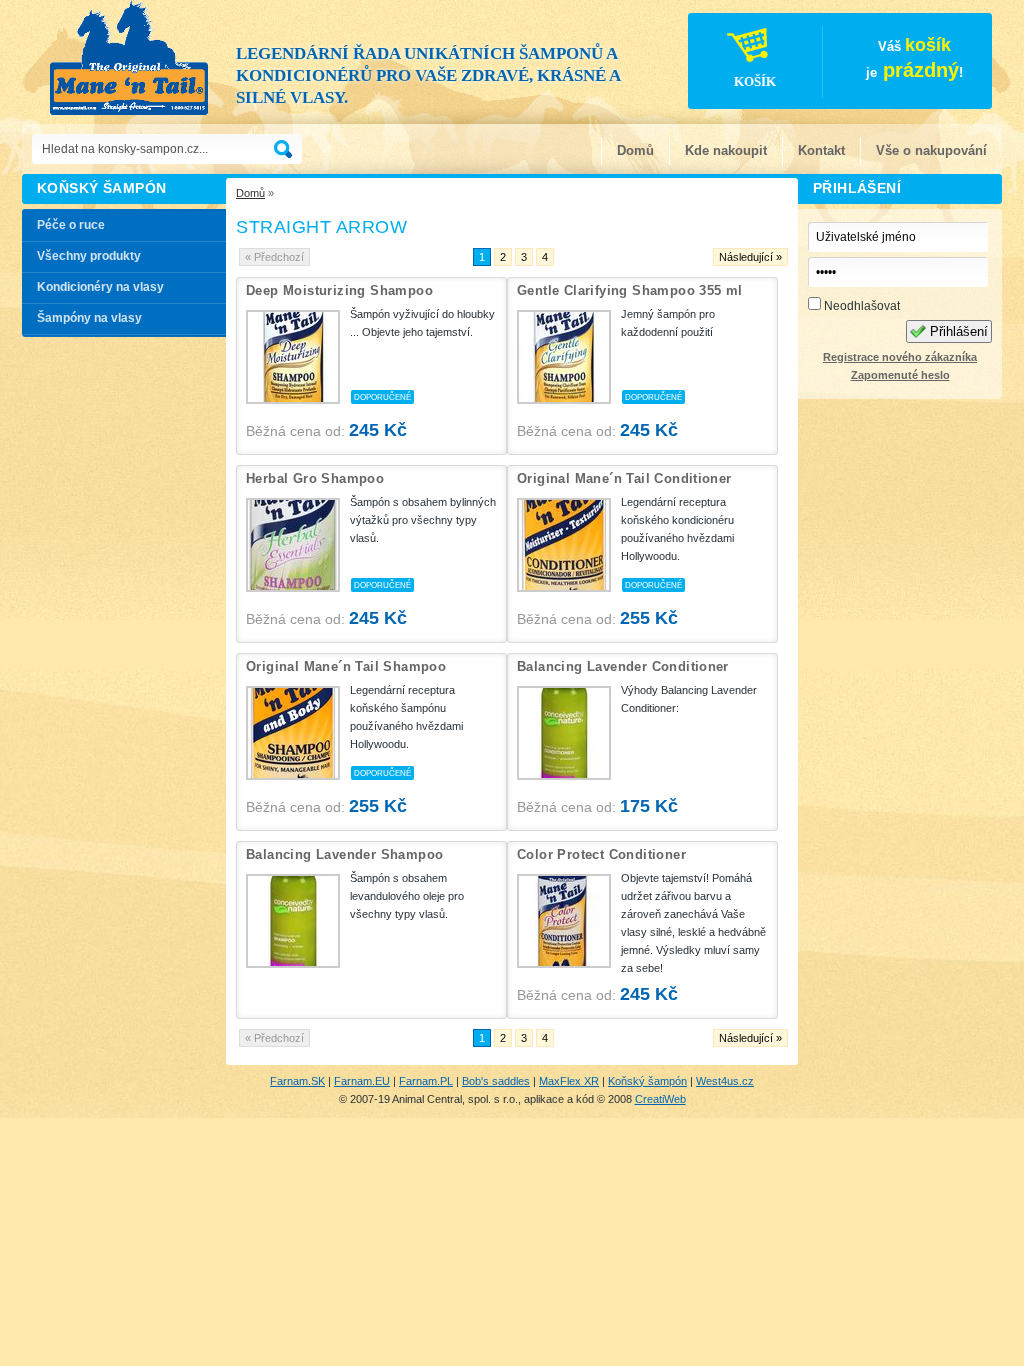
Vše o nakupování (931, 150)
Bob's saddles (496, 1081)
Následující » (750, 257)
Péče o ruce (71, 225)
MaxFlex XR (569, 1081)
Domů (635, 150)
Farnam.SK (297, 1081)
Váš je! (848, 61)
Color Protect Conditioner (601, 854)
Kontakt (821, 150)
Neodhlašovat (860, 306)
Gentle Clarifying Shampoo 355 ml (630, 290)
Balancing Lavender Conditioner (623, 666)
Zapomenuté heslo (900, 375)
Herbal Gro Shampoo (315, 478)
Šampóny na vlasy (89, 318)
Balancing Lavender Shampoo (344, 854)
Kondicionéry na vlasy (100, 287)
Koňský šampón (647, 1081)
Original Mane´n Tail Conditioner (624, 478)
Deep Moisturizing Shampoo (339, 290)
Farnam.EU (362, 1081)
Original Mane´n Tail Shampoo (346, 666)
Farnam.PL (426, 1081)
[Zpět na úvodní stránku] (130, 60)
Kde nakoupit (726, 150)
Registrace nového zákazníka (900, 357)
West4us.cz (725, 1081)
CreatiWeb (660, 1099)
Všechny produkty (89, 256)
